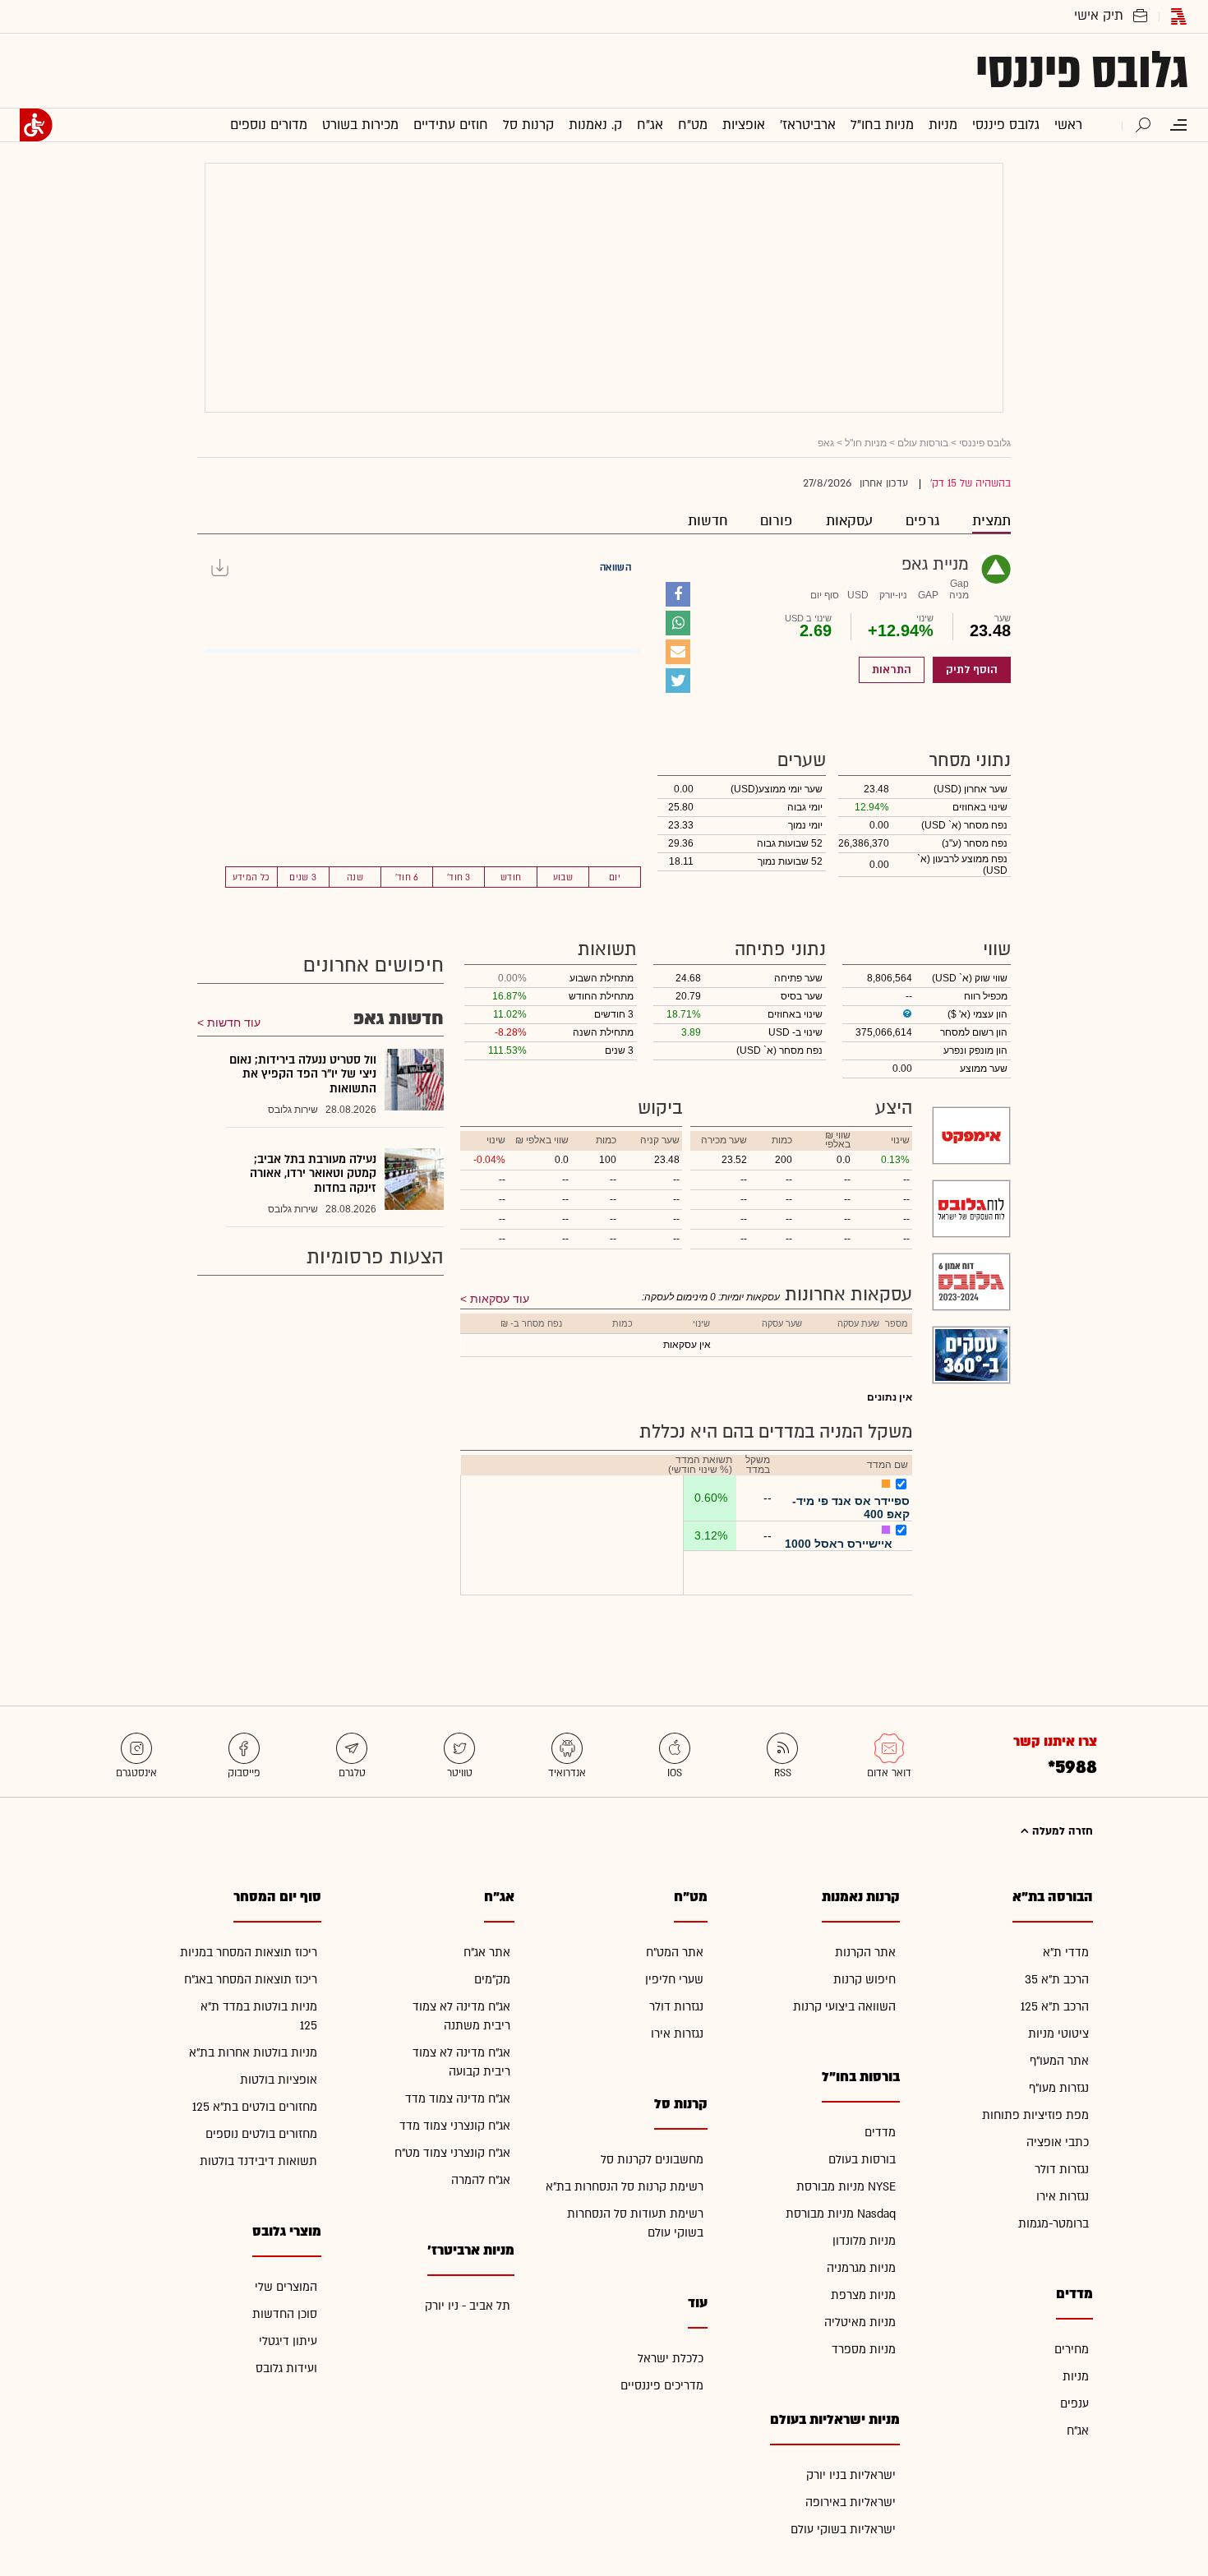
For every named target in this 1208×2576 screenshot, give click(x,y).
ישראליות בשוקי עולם (843, 2530)
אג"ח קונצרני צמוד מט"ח (452, 2153)
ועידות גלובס (286, 2368)
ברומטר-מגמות (1054, 2224)
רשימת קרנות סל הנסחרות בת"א (625, 2187)
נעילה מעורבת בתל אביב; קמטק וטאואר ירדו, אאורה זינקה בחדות (313, 1174)
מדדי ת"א (1066, 1953)
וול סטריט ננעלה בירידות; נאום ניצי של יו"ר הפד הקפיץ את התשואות (303, 1074)
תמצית (991, 521)
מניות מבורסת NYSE (846, 2187)
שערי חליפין (674, 1980)
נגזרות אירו (1063, 2197)
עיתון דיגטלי (288, 2341)
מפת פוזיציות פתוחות (1035, 2115)
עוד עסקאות (500, 1299)
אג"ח (1078, 2431)
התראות (892, 670)
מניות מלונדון (864, 2241)
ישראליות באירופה (851, 2502)
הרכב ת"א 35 (1057, 1980)
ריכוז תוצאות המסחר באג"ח (251, 1980)
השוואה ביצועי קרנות (844, 2007)
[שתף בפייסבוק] (678, 594)
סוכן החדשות (285, 2314)
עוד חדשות (234, 1023)
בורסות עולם (923, 443)
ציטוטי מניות (1058, 2034)
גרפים (922, 521)
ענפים (1074, 2404)
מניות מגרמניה (861, 2268)
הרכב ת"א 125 (1055, 2007)
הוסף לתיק (972, 670)
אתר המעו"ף (1059, 2061)
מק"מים (492, 1980)
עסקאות (849, 521)
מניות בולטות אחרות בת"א (253, 2053)
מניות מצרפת (863, 2295)
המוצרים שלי (286, 2287)
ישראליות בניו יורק (851, 2475)
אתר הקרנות (865, 1953)
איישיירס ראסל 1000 (839, 1544)
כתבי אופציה (1058, 2142)
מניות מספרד (864, 2350)
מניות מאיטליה (860, 2322)
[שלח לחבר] (678, 652)
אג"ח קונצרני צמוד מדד (455, 2126)
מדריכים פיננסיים (662, 2386)
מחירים (1072, 2350)
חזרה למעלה (1061, 1831)
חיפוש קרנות (865, 1980)
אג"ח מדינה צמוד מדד (458, 2099)
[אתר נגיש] (36, 125)
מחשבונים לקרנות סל (652, 2160)
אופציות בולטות (279, 2080)
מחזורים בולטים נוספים (261, 2134)
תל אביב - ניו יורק (468, 2306)
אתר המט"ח (675, 1953)
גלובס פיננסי (1082, 71)
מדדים (880, 2133)
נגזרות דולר (1062, 2170)
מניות (1076, 2377)
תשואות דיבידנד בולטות (258, 2161)
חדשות (708, 521)
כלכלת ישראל (671, 2359)
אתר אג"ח (487, 1953)
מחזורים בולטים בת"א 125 (255, 2107)
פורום (777, 521)
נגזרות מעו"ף (1059, 2088)
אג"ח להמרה (481, 2180)
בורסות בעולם (862, 2160)
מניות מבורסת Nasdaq (841, 2214)
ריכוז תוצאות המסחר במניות (249, 1953)
